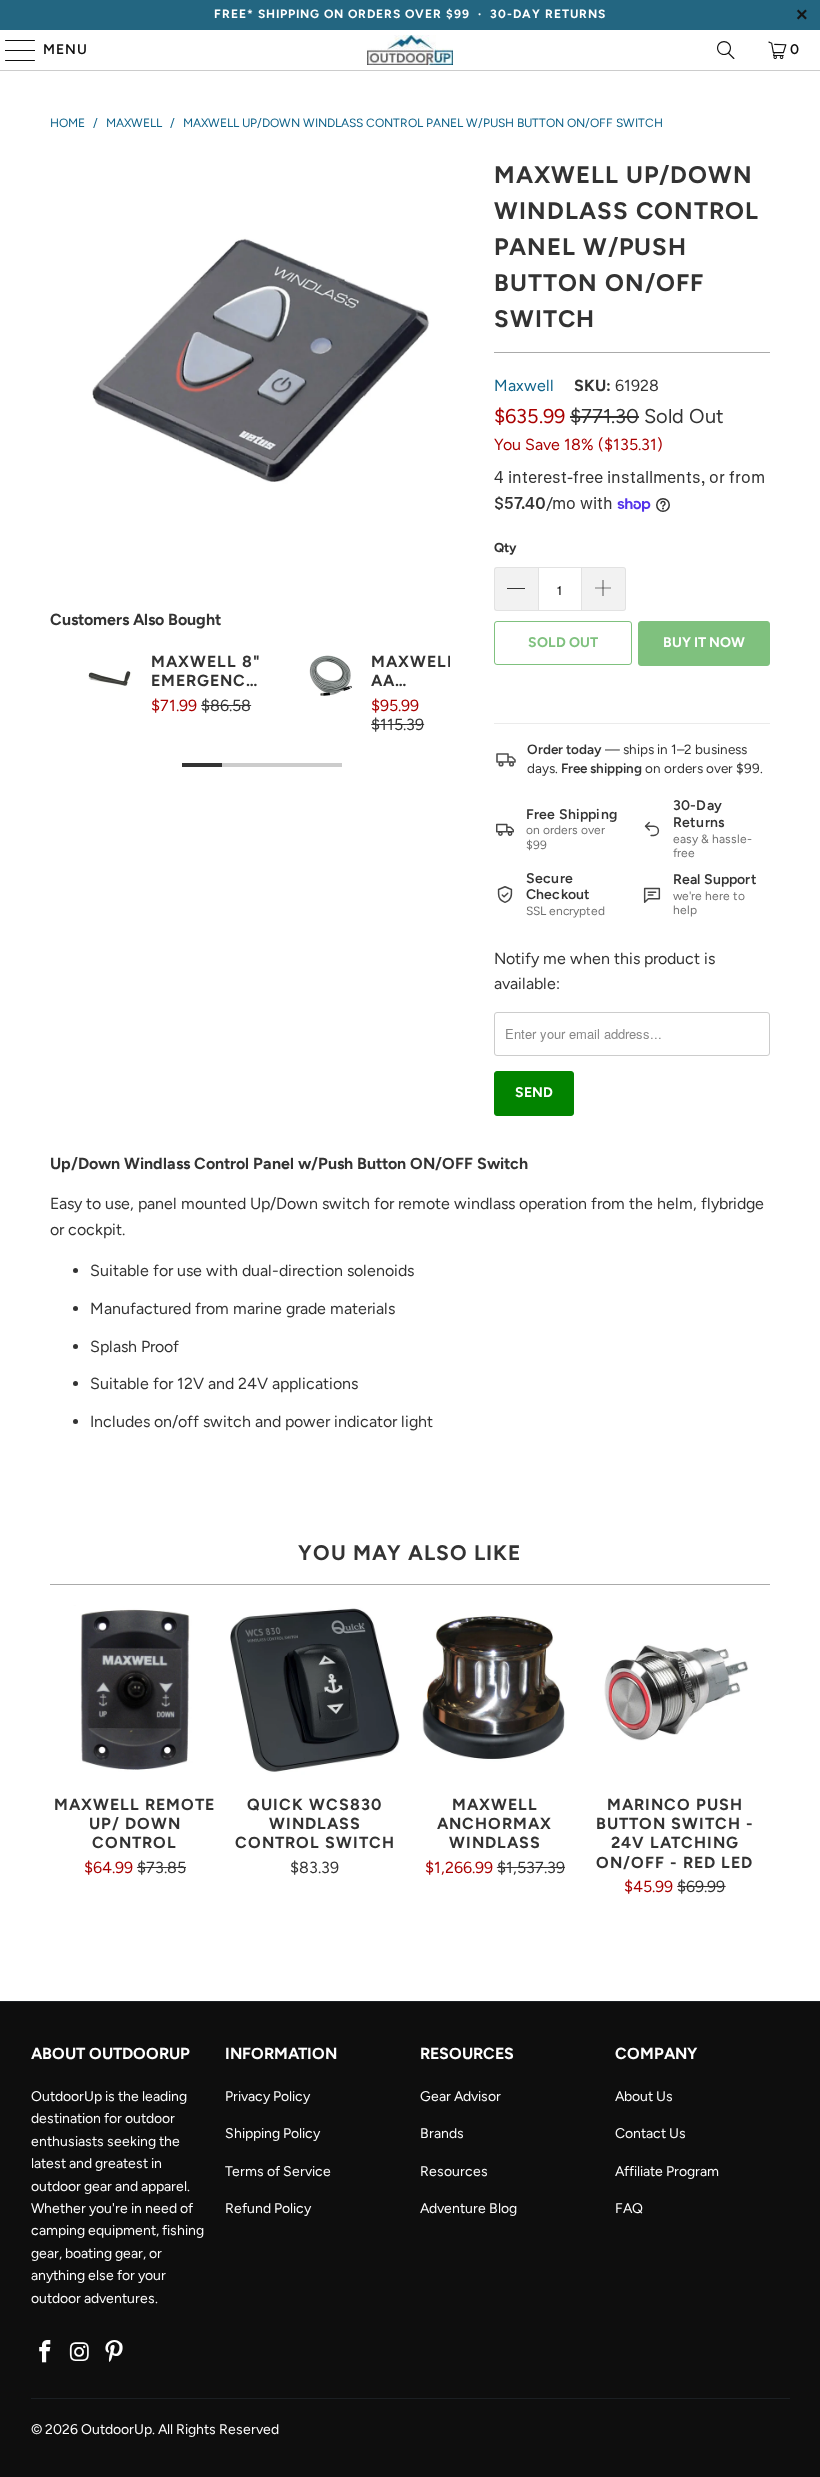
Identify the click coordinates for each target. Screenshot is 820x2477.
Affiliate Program (667, 2171)
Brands (442, 2133)
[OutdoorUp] (410, 50)
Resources (454, 2171)
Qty (505, 547)
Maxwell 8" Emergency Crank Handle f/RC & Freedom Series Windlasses (207, 671)
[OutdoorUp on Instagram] (80, 2353)
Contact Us (650, 2133)
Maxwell (524, 385)
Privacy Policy (267, 2096)
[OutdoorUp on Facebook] (46, 2353)
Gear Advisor (460, 2096)
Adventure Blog (468, 2208)
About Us (644, 2096)
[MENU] (11, 50)
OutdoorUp (116, 2429)
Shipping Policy (272, 2133)
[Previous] (89, 731)
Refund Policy (268, 2208)
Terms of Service (278, 2171)
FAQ (629, 2208)
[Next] (435, 731)
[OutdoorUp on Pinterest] (115, 2353)
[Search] (726, 50)
